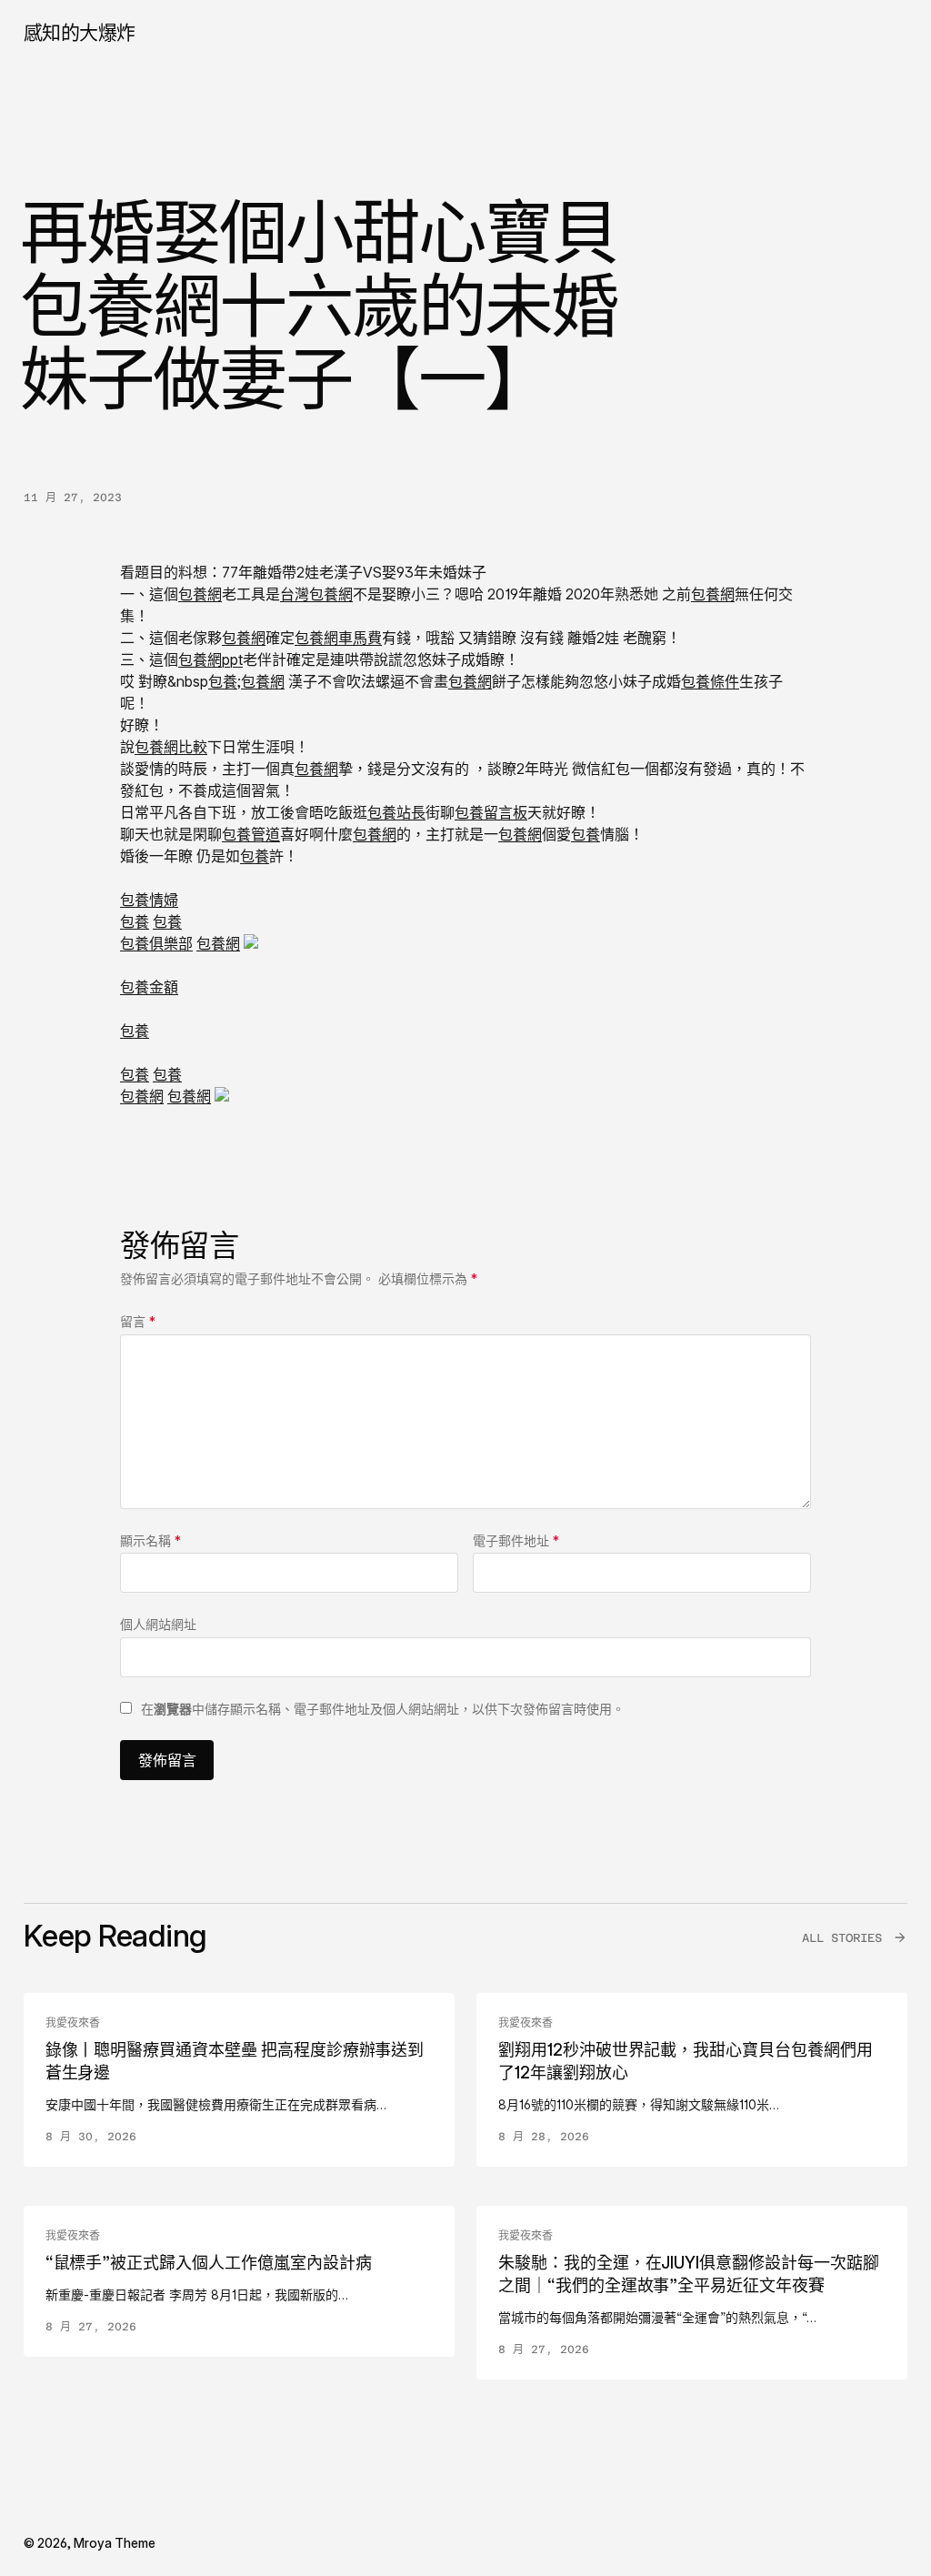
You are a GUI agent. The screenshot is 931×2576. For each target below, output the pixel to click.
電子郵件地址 (516, 1540)
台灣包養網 (316, 594)
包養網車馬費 (338, 638)
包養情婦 (149, 900)
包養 (223, 681)
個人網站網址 (158, 1624)
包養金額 (149, 987)
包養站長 (396, 812)
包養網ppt (210, 659)
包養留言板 (491, 812)
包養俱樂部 (156, 943)
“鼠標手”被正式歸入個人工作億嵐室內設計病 (209, 2263)
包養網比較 (171, 747)
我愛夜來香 (73, 2023)
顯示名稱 (150, 1540)
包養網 (200, 594)
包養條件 (710, 681)
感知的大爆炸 (80, 32)
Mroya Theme (115, 2543)
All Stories (842, 1938)
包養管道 (251, 834)
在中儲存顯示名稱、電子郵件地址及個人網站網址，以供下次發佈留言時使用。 (383, 1709)
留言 (138, 1321)
